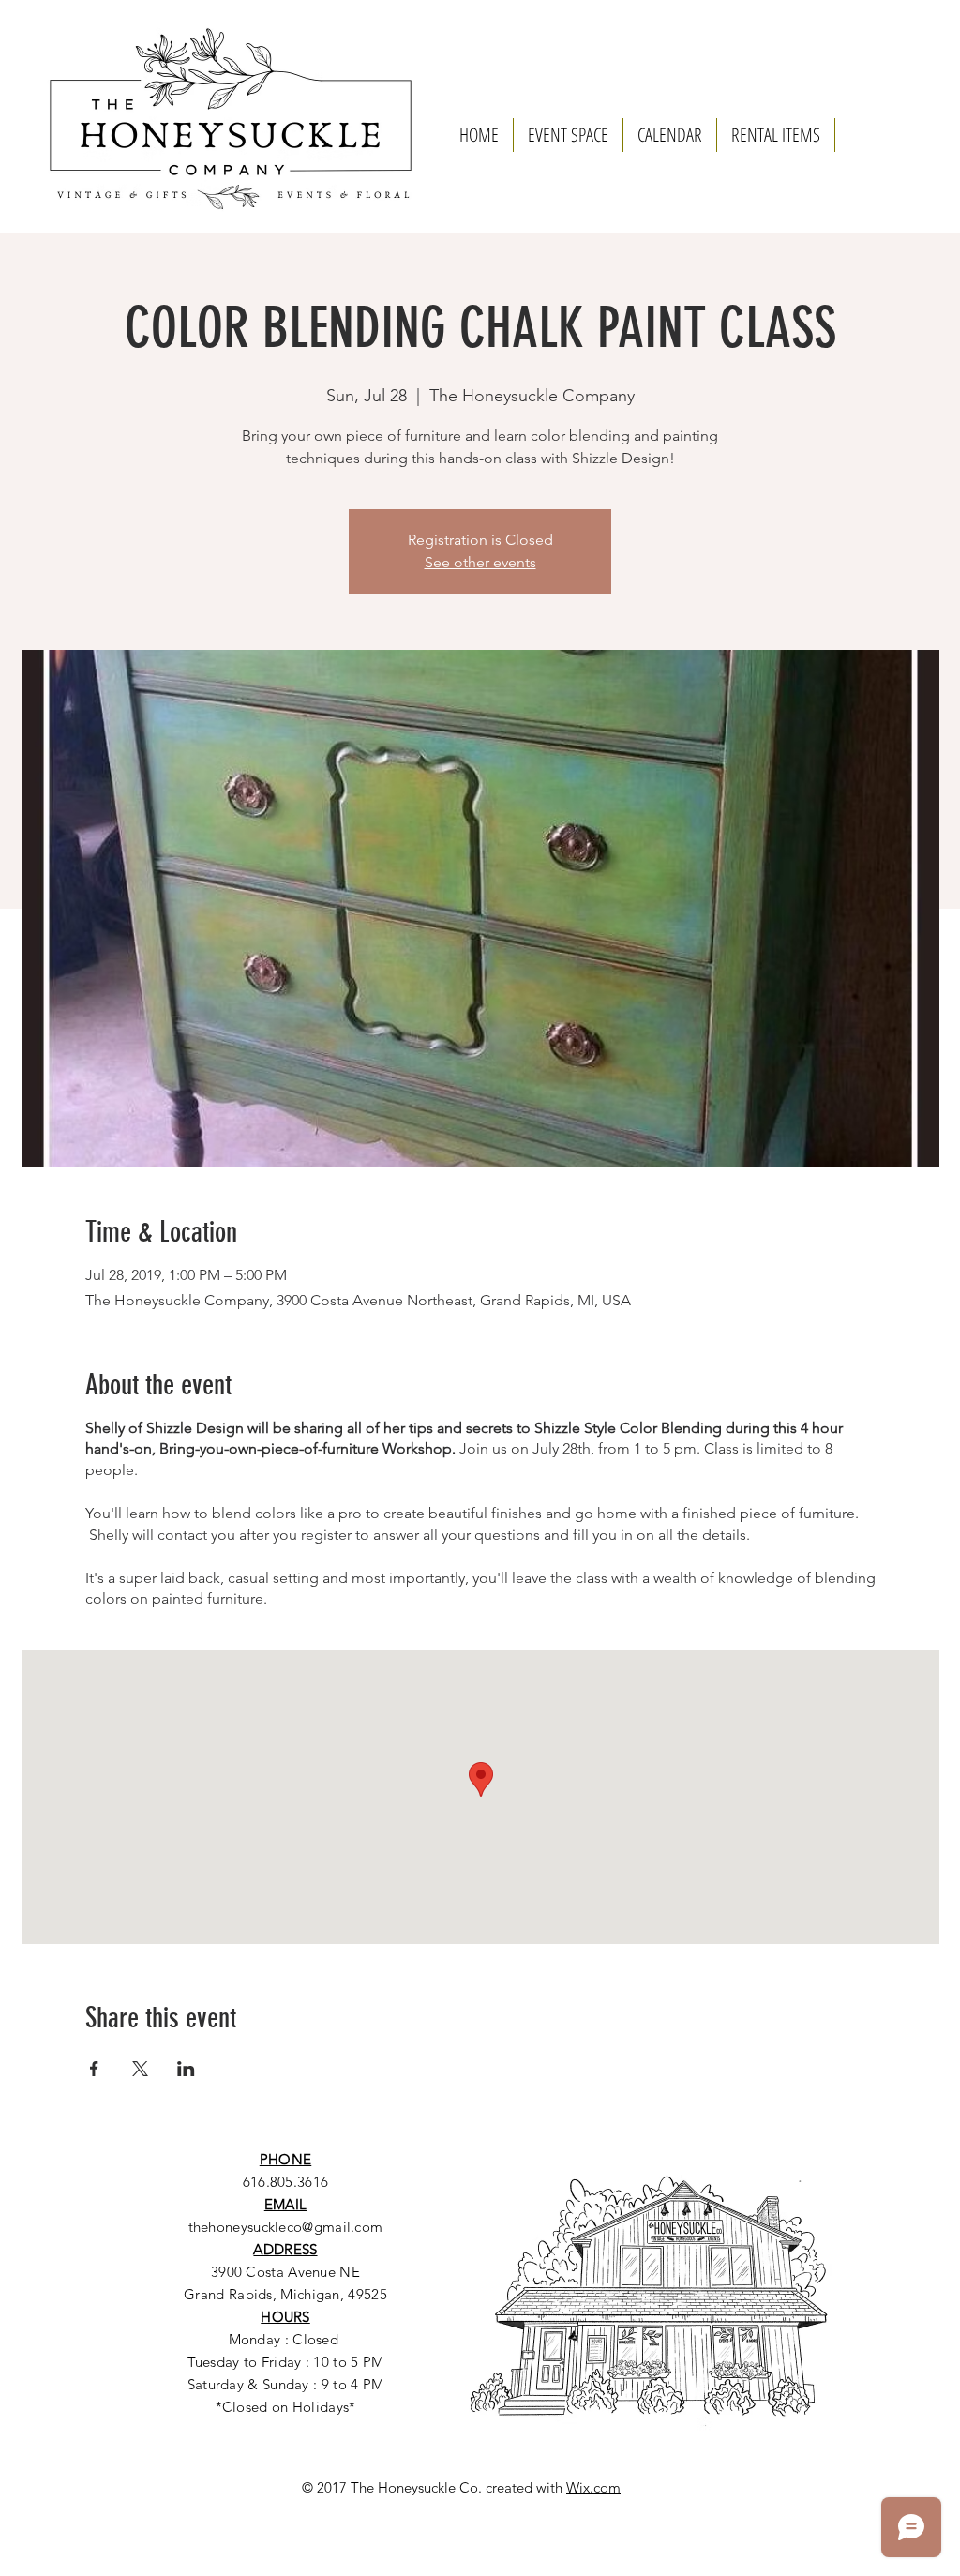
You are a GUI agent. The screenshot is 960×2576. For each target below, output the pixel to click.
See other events (480, 562)
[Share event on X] (140, 2069)
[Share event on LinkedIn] (186, 2069)
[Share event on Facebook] (94, 2069)
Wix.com (593, 2487)
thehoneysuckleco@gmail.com (286, 2227)
